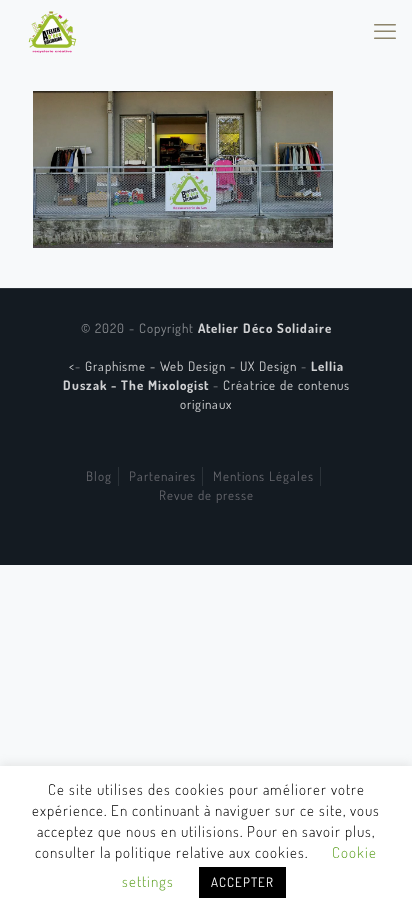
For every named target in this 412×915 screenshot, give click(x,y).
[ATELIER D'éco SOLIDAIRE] (52, 30)
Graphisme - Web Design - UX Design (193, 366)
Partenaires (162, 476)
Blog (99, 476)
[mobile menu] (385, 30)
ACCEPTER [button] (242, 882)
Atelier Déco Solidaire (265, 328)
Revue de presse (206, 495)
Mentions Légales (263, 476)
